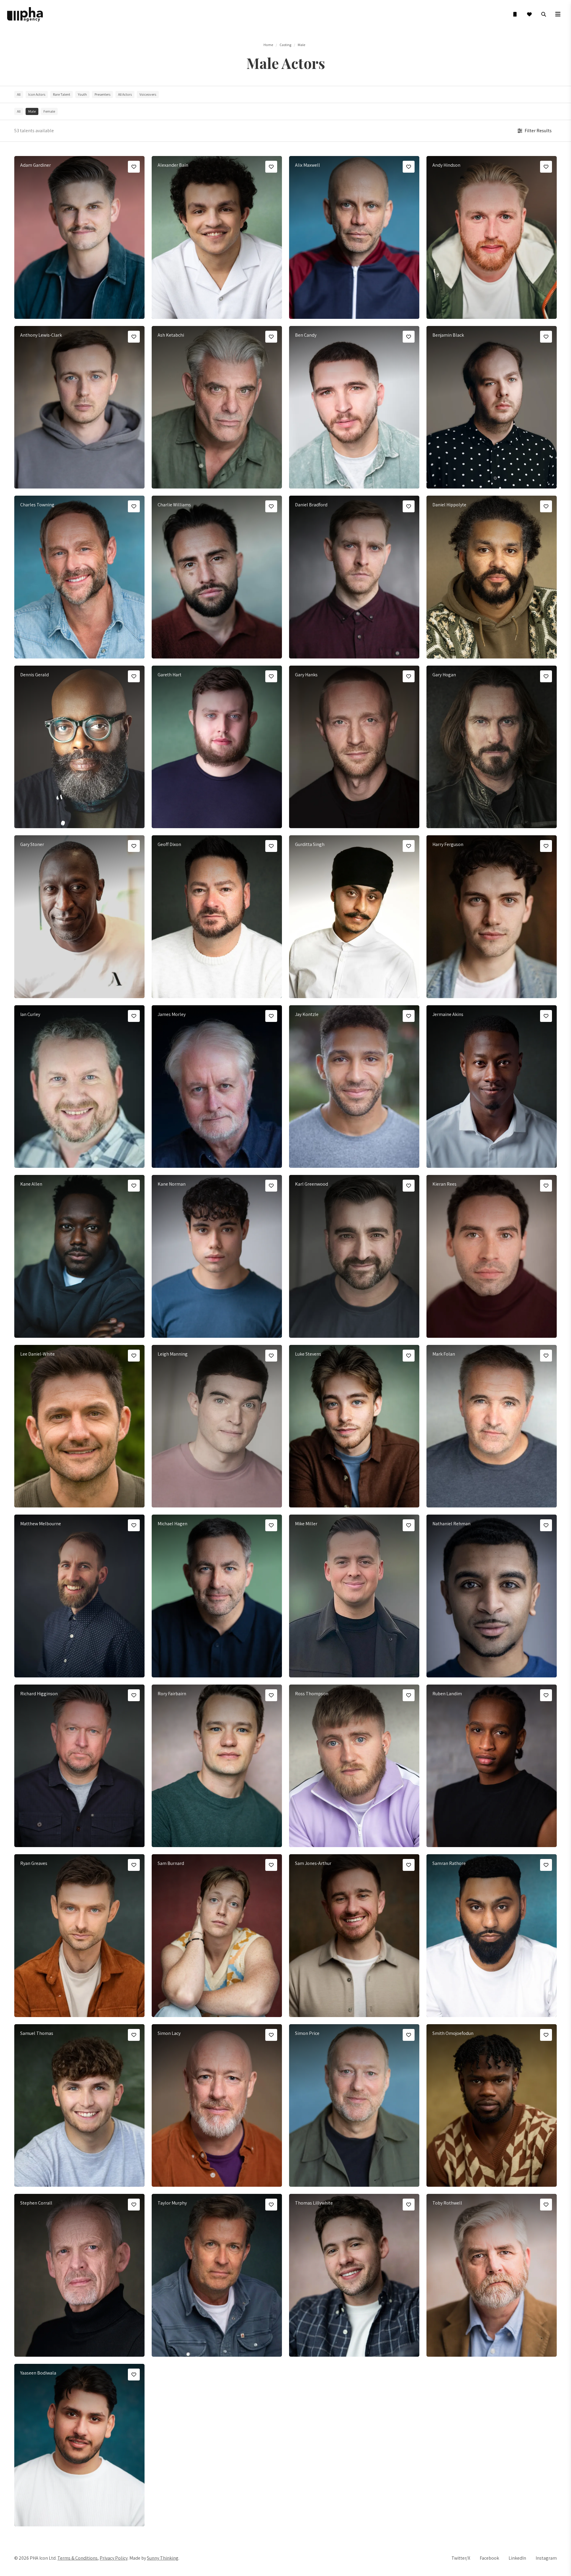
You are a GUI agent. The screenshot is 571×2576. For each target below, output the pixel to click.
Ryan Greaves (34, 1863)
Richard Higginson (39, 1694)
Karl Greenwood (312, 1184)
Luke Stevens (308, 1354)
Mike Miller (306, 1524)
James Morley (172, 1014)
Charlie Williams (174, 505)
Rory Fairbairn (172, 1694)
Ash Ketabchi (171, 335)
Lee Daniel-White (37, 1354)
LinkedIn (517, 2558)
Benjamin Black (448, 335)
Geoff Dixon (169, 844)
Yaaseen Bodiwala (38, 2373)
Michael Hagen (172, 1524)
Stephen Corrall (36, 2203)
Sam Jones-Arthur (313, 1863)
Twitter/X (461, 2558)
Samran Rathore (449, 1863)
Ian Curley (30, 1014)
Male (301, 45)
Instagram (546, 2558)
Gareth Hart (170, 675)
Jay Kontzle (307, 1014)
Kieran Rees (444, 1184)
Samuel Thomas (37, 2033)
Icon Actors (37, 94)
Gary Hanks (306, 675)
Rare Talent (62, 94)
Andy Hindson (446, 165)
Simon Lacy (169, 2033)
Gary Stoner (32, 844)
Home (268, 45)
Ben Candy (306, 335)
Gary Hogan (444, 675)
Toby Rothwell (447, 2203)
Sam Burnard (171, 1863)
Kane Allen (31, 1184)
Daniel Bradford (311, 505)
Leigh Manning (173, 1354)
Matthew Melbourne (41, 1524)
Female (49, 111)
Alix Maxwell (308, 165)
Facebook (489, 2558)
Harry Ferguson (448, 844)
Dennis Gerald (34, 675)
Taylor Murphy (172, 2203)
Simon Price (307, 2033)
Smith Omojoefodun (453, 2033)
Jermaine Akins (448, 1014)
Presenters (102, 94)
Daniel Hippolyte (449, 505)
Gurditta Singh (310, 844)
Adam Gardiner (36, 165)
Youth (82, 94)
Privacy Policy (114, 2558)
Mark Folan (444, 1354)
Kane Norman (172, 1184)
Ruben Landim (447, 1694)
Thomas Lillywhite (314, 2203)
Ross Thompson (312, 1694)
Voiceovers (148, 94)
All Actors (125, 94)
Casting (285, 45)
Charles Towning (37, 505)
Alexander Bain (173, 165)
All (19, 94)
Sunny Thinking (163, 2558)
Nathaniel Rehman (451, 1524)
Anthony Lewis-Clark (41, 335)
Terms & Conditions (77, 2558)
